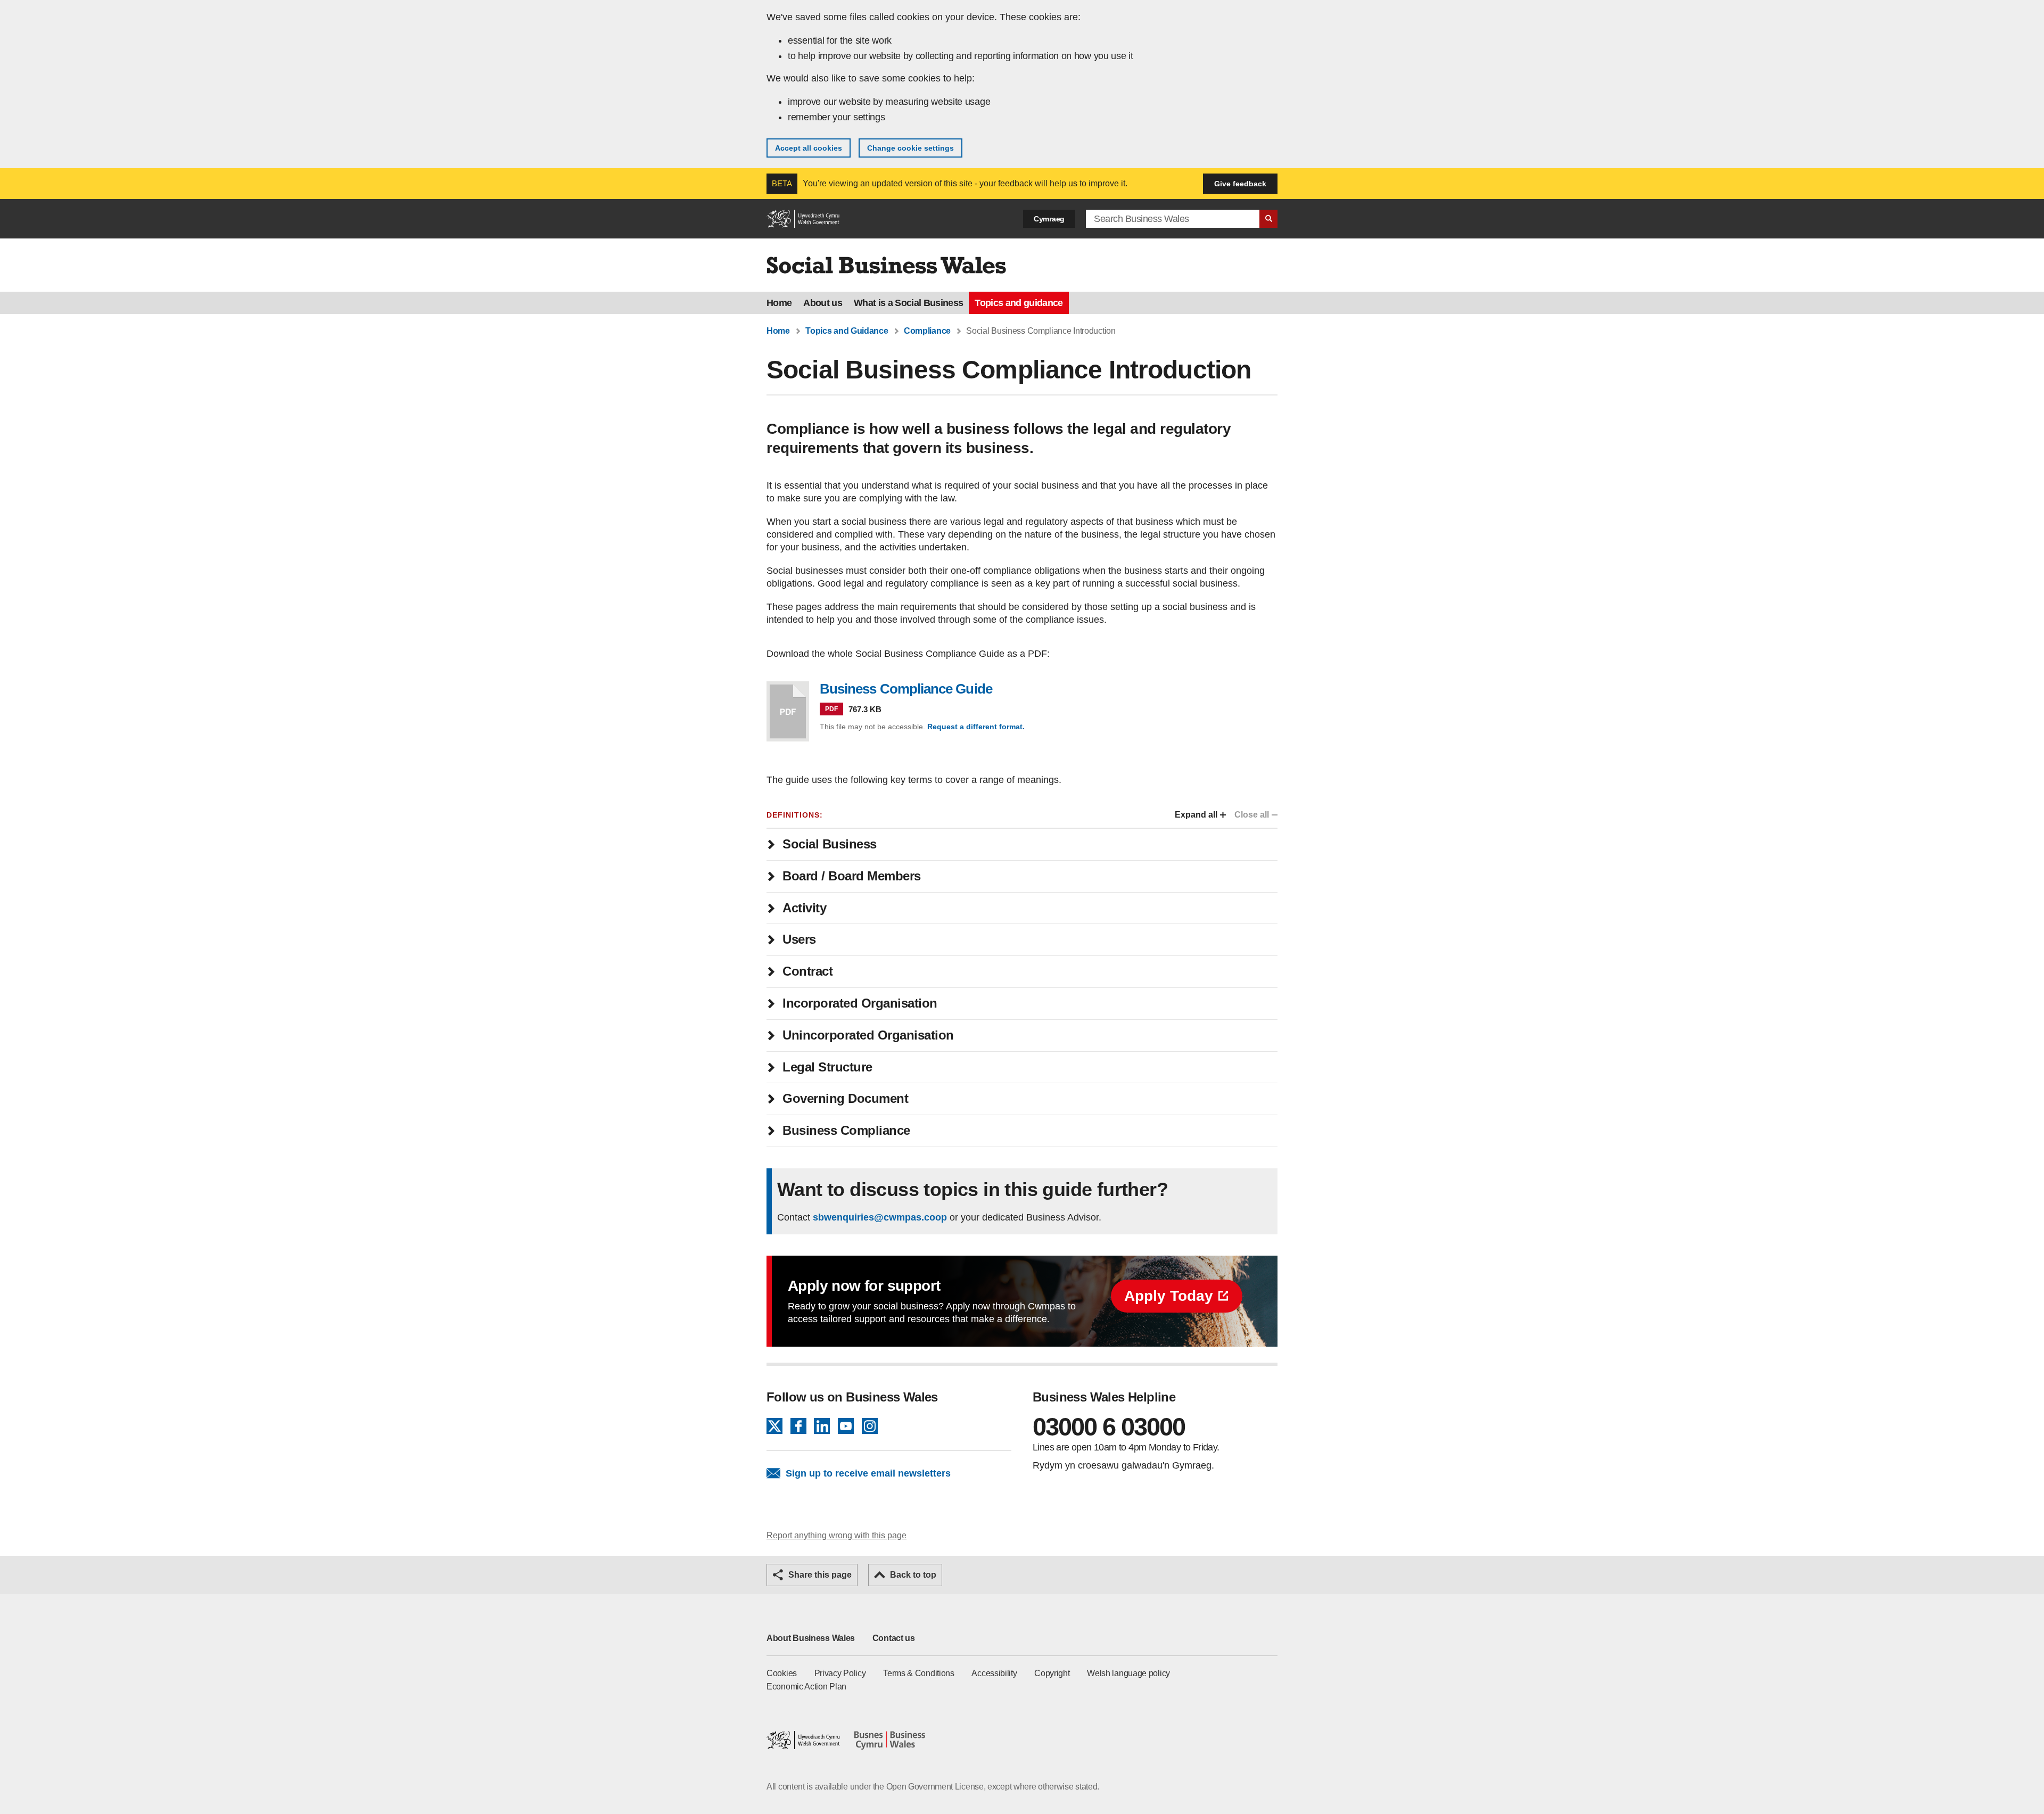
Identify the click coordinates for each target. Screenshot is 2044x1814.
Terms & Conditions (919, 1673)
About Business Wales (811, 1638)
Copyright (1052, 1673)
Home (779, 303)
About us (823, 303)
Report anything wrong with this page (836, 1535)
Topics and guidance (1019, 303)
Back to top (913, 1575)
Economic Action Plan (806, 1687)
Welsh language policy (1128, 1673)
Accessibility (994, 1673)
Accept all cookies (809, 148)
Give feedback (1240, 184)
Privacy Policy (840, 1673)
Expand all (1196, 815)
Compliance (927, 331)
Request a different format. (976, 727)
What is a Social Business (908, 303)
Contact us (894, 1638)
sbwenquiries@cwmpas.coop (880, 1217)
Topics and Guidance (847, 331)
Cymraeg (1049, 219)
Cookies (782, 1673)
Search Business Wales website (1268, 219)
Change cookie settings (910, 148)
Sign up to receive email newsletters (868, 1473)
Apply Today (1169, 1296)
